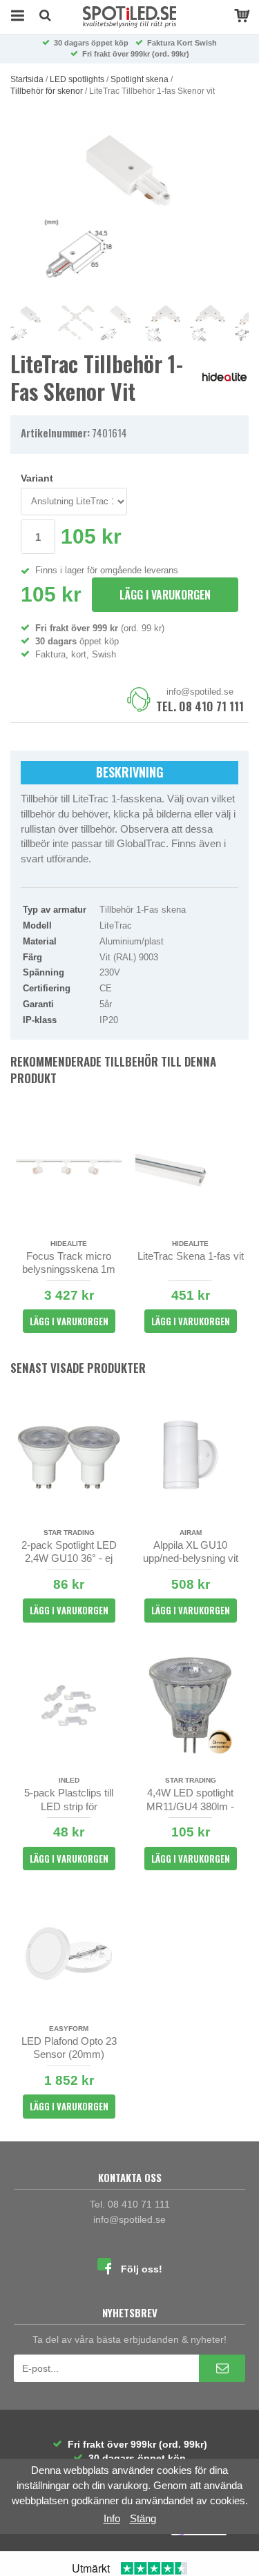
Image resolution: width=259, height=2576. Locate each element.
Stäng (143, 2518)
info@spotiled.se (200, 692)
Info (112, 2518)
